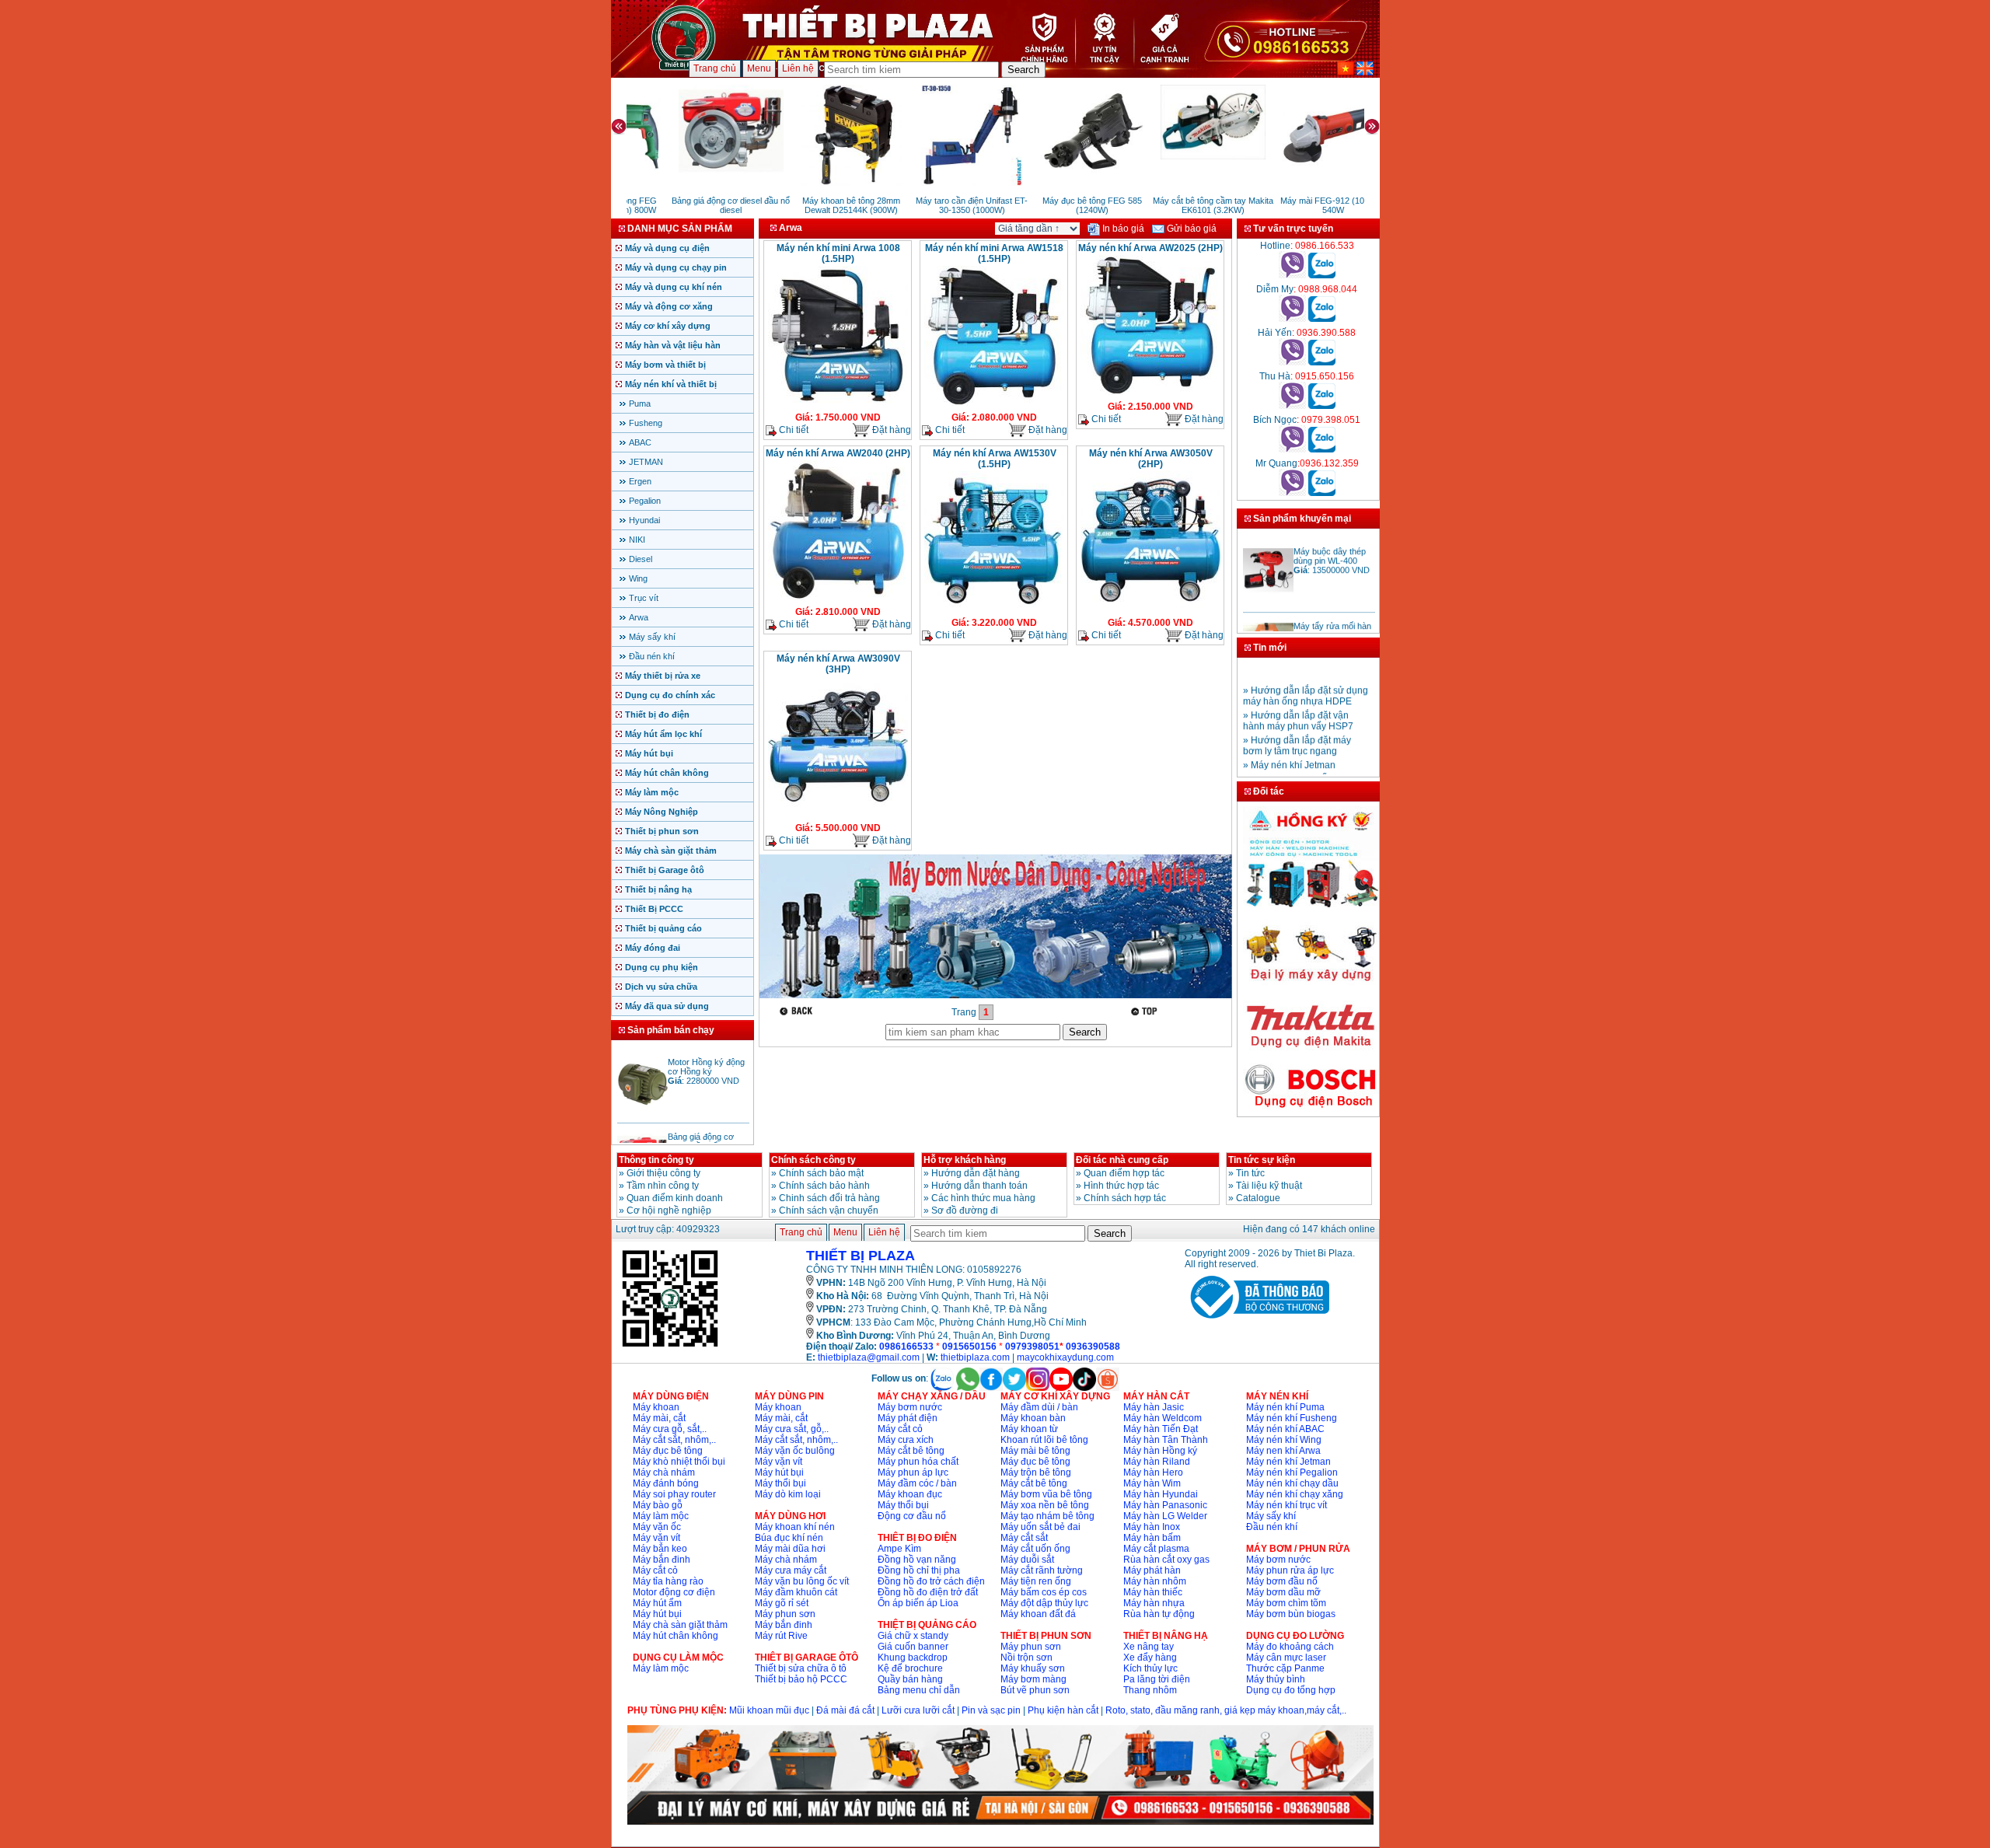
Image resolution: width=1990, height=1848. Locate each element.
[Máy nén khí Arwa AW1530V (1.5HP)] (994, 610)
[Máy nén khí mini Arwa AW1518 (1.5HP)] (994, 404)
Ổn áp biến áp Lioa (918, 1603)
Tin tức (1250, 1173)
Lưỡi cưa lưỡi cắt (918, 1710)
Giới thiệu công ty (663, 1173)
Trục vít (644, 598)
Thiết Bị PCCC (654, 909)
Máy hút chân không (667, 773)
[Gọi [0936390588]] (1292, 362)
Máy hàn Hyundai (1161, 1494)
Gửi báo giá (1191, 229)
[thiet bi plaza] (670, 1346)
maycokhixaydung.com (1065, 1357)
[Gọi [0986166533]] (1292, 275)
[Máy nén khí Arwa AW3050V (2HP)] (1150, 610)
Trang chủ (715, 68)
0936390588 (1093, 1347)
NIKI (637, 540)
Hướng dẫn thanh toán (979, 1186)
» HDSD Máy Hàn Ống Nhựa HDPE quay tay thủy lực (1304, 766)
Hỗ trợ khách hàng (965, 1160)
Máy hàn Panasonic (1165, 1505)
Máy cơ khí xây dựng (668, 326)
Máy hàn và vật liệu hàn (673, 345)
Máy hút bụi (649, 753)
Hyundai (644, 520)
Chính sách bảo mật (821, 1173)
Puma (640, 403)
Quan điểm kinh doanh (675, 1198)
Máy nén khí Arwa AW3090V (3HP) (838, 664)
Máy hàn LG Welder (1165, 1516)
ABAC (640, 442)
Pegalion (645, 501)
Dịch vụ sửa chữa (661, 987)
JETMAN (646, 462)
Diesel (641, 559)
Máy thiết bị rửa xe (663, 676)
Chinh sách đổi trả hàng (829, 1198)
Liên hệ (798, 68)
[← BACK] (798, 1011)
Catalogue (1258, 1198)
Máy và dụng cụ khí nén (674, 287)
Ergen (640, 481)
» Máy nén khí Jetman (1289, 746)
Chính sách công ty (813, 1160)
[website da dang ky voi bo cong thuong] (1257, 1322)
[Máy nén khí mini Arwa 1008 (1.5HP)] (838, 404)
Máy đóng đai (653, 948)
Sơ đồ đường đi (965, 1210)
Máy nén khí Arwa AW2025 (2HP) (1150, 248)
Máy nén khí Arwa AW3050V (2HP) (1151, 459)
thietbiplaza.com (975, 1357)
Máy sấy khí (652, 637)
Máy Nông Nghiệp (662, 812)
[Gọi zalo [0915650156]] (1322, 406)
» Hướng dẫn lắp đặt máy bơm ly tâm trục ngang (1297, 727)
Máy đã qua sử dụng (667, 1006)
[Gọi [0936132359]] (1292, 493)
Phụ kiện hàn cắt (1063, 1710)
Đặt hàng (890, 430)
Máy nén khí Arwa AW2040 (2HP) (838, 453)
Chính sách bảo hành (824, 1186)
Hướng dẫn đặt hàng (976, 1173)
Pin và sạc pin (991, 1710)
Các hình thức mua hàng (983, 1198)
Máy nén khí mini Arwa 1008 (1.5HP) (838, 253)
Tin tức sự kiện (1262, 1160)
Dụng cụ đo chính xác (670, 695)
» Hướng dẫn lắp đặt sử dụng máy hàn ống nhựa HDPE (1306, 677)
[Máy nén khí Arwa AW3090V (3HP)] (838, 815)
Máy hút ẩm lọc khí (663, 734)
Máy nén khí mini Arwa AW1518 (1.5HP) (994, 253)
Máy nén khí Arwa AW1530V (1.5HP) (995, 459)
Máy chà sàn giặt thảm (671, 851)
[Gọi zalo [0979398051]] (1322, 449)
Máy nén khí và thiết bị (671, 384)
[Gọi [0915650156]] (1292, 406)
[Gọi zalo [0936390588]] (1322, 362)
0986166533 (906, 1347)
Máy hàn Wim (1152, 1483)
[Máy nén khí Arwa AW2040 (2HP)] (838, 599)
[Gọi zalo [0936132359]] (1322, 493)
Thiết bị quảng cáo (663, 928)
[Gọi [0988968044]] (1292, 319)
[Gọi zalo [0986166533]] (1322, 275)
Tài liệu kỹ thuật (1269, 1186)
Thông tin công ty (656, 1160)
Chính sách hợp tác (1125, 1198)
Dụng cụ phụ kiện (662, 967)
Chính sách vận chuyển (829, 1210)
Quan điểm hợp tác (1124, 1173)
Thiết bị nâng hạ (658, 889)
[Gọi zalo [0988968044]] (1322, 319)
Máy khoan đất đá (1038, 1614)
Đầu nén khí (652, 656)
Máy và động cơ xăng (669, 306)
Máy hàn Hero (1153, 1472)
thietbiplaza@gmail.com (869, 1357)
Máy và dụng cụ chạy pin (676, 267)
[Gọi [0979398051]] (1292, 449)
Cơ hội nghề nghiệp (669, 1210)
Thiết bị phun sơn (662, 831)
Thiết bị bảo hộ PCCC (801, 1679)
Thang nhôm (1150, 1690)
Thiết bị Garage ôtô (665, 870)
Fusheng (646, 423)
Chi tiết (793, 430)
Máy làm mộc (652, 792)
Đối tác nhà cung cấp (1122, 1160)
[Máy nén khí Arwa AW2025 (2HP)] (1150, 393)
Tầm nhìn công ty (663, 1186)
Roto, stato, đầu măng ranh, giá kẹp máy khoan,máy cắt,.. (1226, 1710)
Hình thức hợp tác (1121, 1186)
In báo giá (1122, 229)
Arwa (639, 617)
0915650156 (969, 1347)
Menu (759, 68)
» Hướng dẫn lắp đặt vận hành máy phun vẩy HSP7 (1298, 702)
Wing (638, 578)
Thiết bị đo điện (657, 714)
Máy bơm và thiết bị (665, 365)
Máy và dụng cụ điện (667, 248)
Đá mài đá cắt (845, 1710)
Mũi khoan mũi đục (769, 1710)
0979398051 (1032, 1347)
